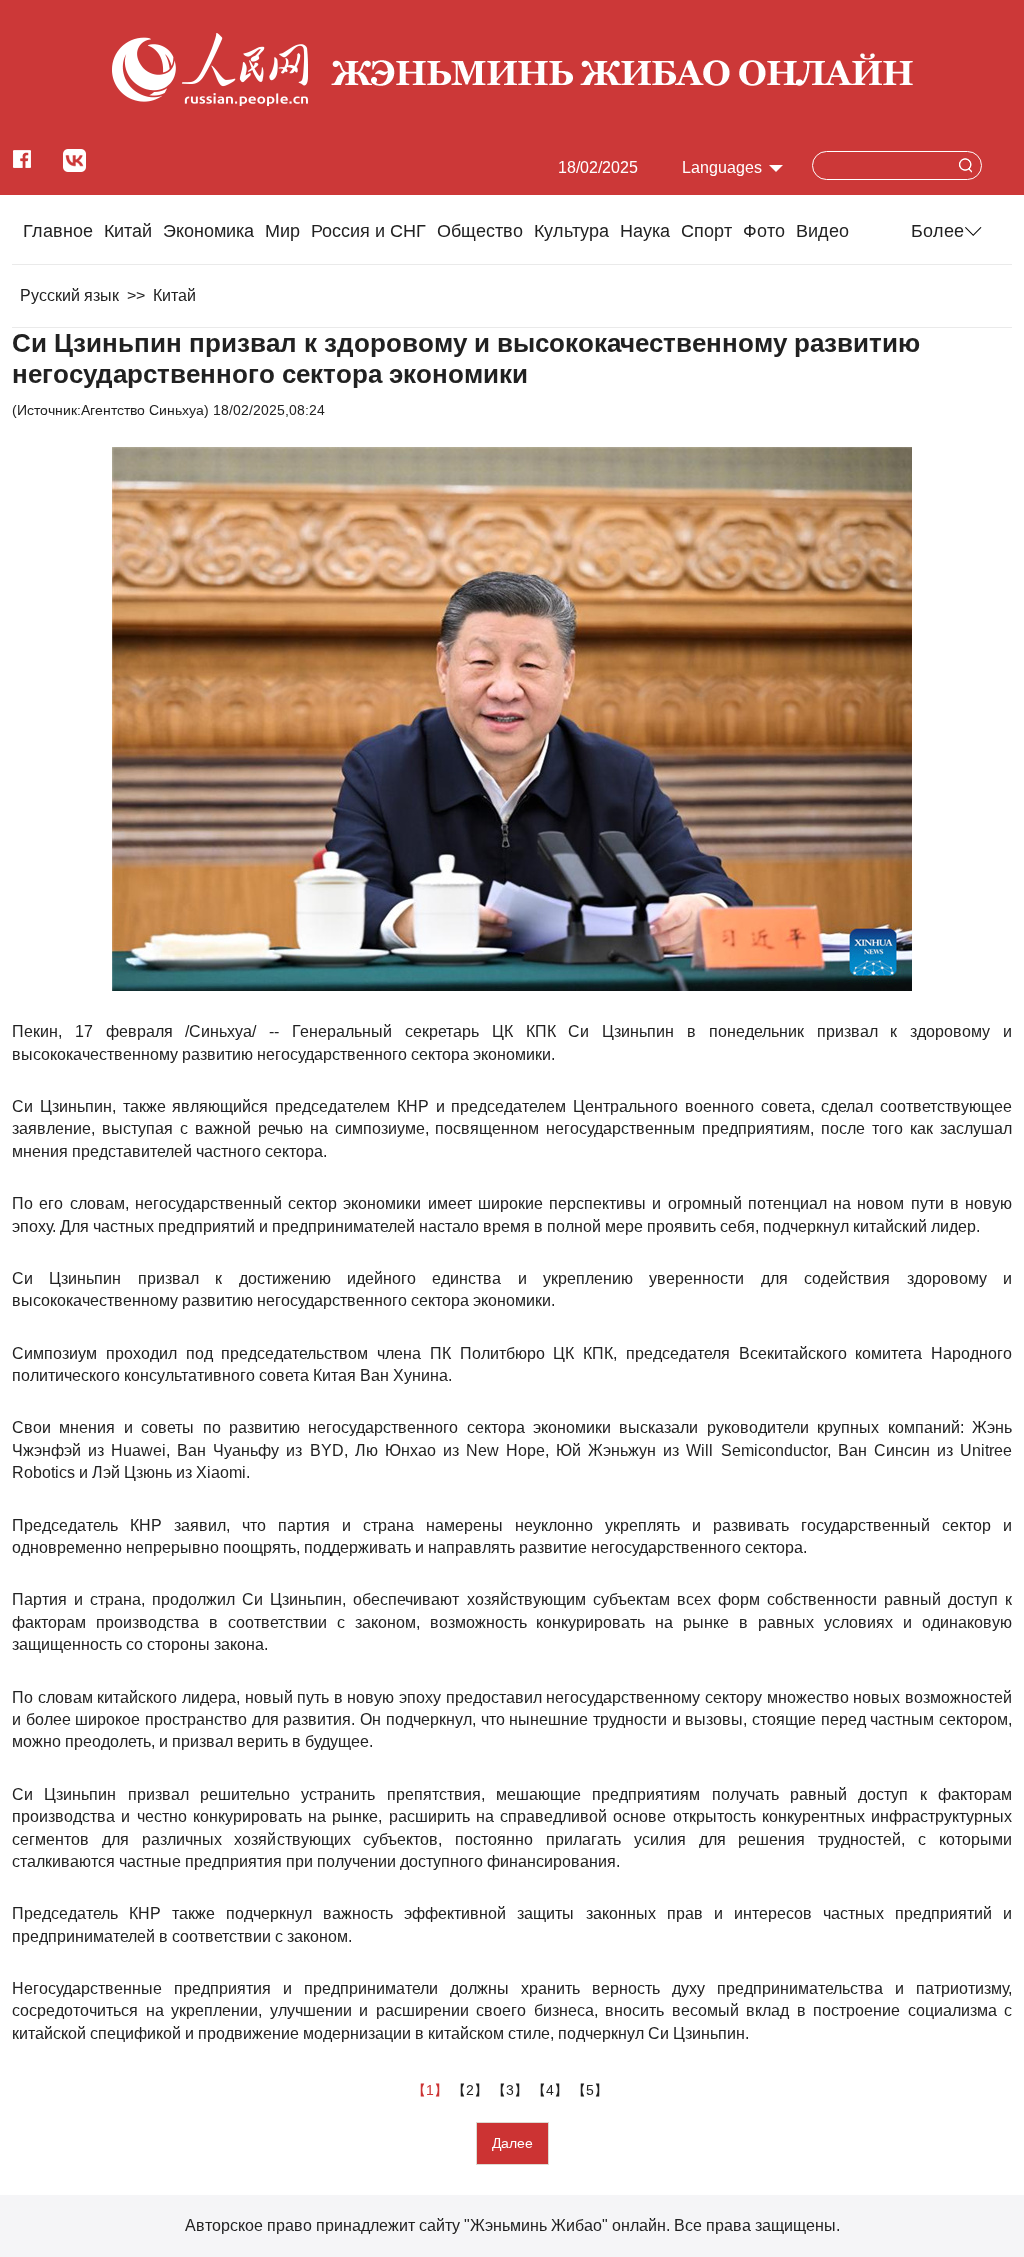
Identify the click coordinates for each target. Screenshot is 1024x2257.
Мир (282, 231)
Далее (512, 2143)
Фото (764, 231)
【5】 (592, 2090)
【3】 (512, 2090)
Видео (822, 231)
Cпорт (706, 231)
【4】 (552, 2090)
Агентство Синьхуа (142, 410)
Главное (58, 231)
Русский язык (69, 295)
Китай (128, 231)
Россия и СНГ (368, 231)
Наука (645, 231)
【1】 (432, 2090)
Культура (571, 231)
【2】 (472, 2090)
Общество (480, 231)
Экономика (208, 231)
